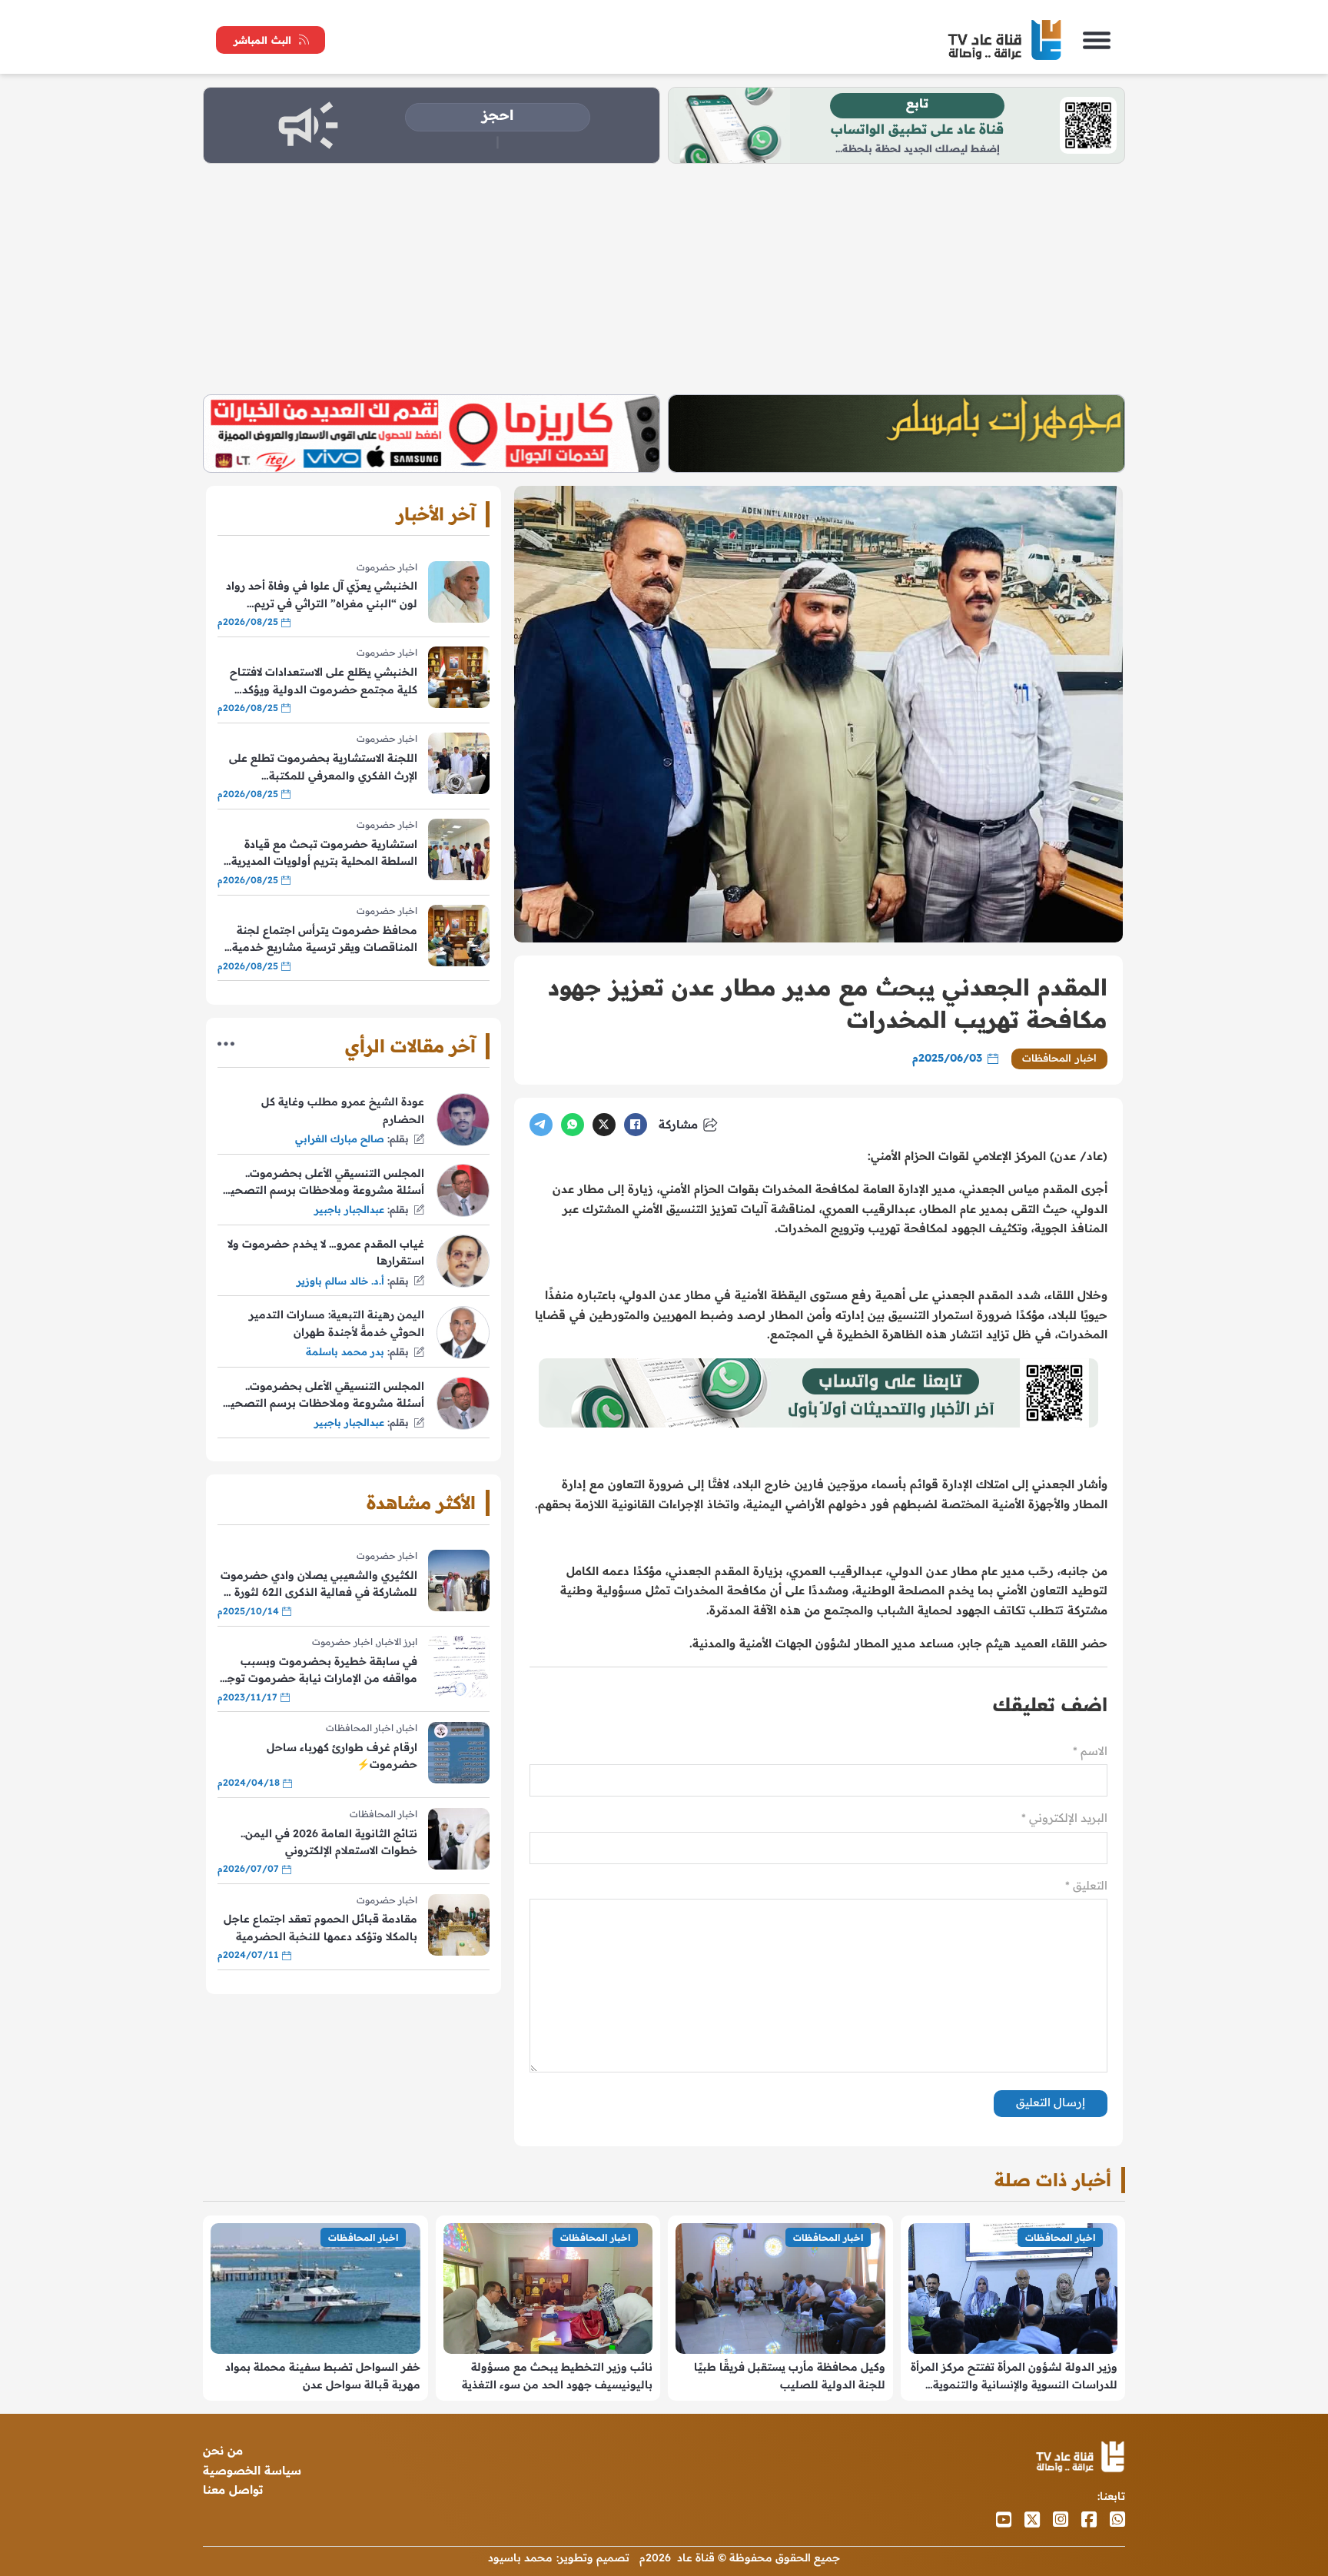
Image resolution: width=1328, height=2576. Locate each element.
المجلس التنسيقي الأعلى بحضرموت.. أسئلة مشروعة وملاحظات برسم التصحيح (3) (324, 1396)
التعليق (1086, 1885)
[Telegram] (541, 1125)
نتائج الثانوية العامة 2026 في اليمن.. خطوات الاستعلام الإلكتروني (329, 1842)
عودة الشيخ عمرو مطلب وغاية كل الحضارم (343, 1110)
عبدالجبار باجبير (349, 1209)
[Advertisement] (664, 279)
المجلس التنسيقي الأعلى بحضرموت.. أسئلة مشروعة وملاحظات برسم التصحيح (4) (324, 1183)
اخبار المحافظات (1059, 1058)
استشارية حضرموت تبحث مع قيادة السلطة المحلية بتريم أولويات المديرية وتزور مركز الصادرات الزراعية (324, 854)
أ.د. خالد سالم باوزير (340, 1281)
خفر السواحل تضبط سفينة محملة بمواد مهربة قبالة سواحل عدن (323, 2375)
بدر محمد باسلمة (345, 1351)
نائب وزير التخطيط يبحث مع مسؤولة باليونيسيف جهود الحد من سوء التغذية (557, 2375)
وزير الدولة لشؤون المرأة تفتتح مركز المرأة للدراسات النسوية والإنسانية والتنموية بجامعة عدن (1014, 2377)
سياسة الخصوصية (252, 2470)
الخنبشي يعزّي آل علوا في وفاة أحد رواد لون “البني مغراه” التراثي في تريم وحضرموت (322, 595)
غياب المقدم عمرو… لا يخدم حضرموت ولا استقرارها (326, 1252)
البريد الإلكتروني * (1064, 1818)
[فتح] (1097, 40)
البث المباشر (262, 40)
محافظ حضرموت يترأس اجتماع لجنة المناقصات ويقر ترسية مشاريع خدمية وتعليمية (325, 940)
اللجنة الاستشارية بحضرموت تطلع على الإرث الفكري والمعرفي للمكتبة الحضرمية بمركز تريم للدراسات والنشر (323, 768)
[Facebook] (636, 1125)
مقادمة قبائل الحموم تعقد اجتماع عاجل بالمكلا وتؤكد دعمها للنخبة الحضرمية (320, 1927)
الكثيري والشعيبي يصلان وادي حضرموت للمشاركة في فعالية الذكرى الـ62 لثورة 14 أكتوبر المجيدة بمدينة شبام (318, 1585)
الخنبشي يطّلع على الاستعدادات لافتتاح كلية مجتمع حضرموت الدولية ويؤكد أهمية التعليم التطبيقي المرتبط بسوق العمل (324, 681)
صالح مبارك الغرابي (340, 1138)
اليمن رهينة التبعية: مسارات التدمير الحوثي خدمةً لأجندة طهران (337, 1323)
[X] (604, 1125)
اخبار (408, 1728)
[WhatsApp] (573, 1125)
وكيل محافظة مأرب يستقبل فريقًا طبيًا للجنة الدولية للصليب (790, 2375)
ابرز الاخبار (397, 1642)
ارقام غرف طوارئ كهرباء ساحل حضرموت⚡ (342, 1756)
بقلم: (398, 1138)
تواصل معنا (233, 2490)
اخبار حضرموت (387, 567)
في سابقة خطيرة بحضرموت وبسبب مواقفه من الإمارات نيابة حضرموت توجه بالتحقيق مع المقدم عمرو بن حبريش (319, 1671)
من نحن (223, 2450)
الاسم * (1090, 1751)
